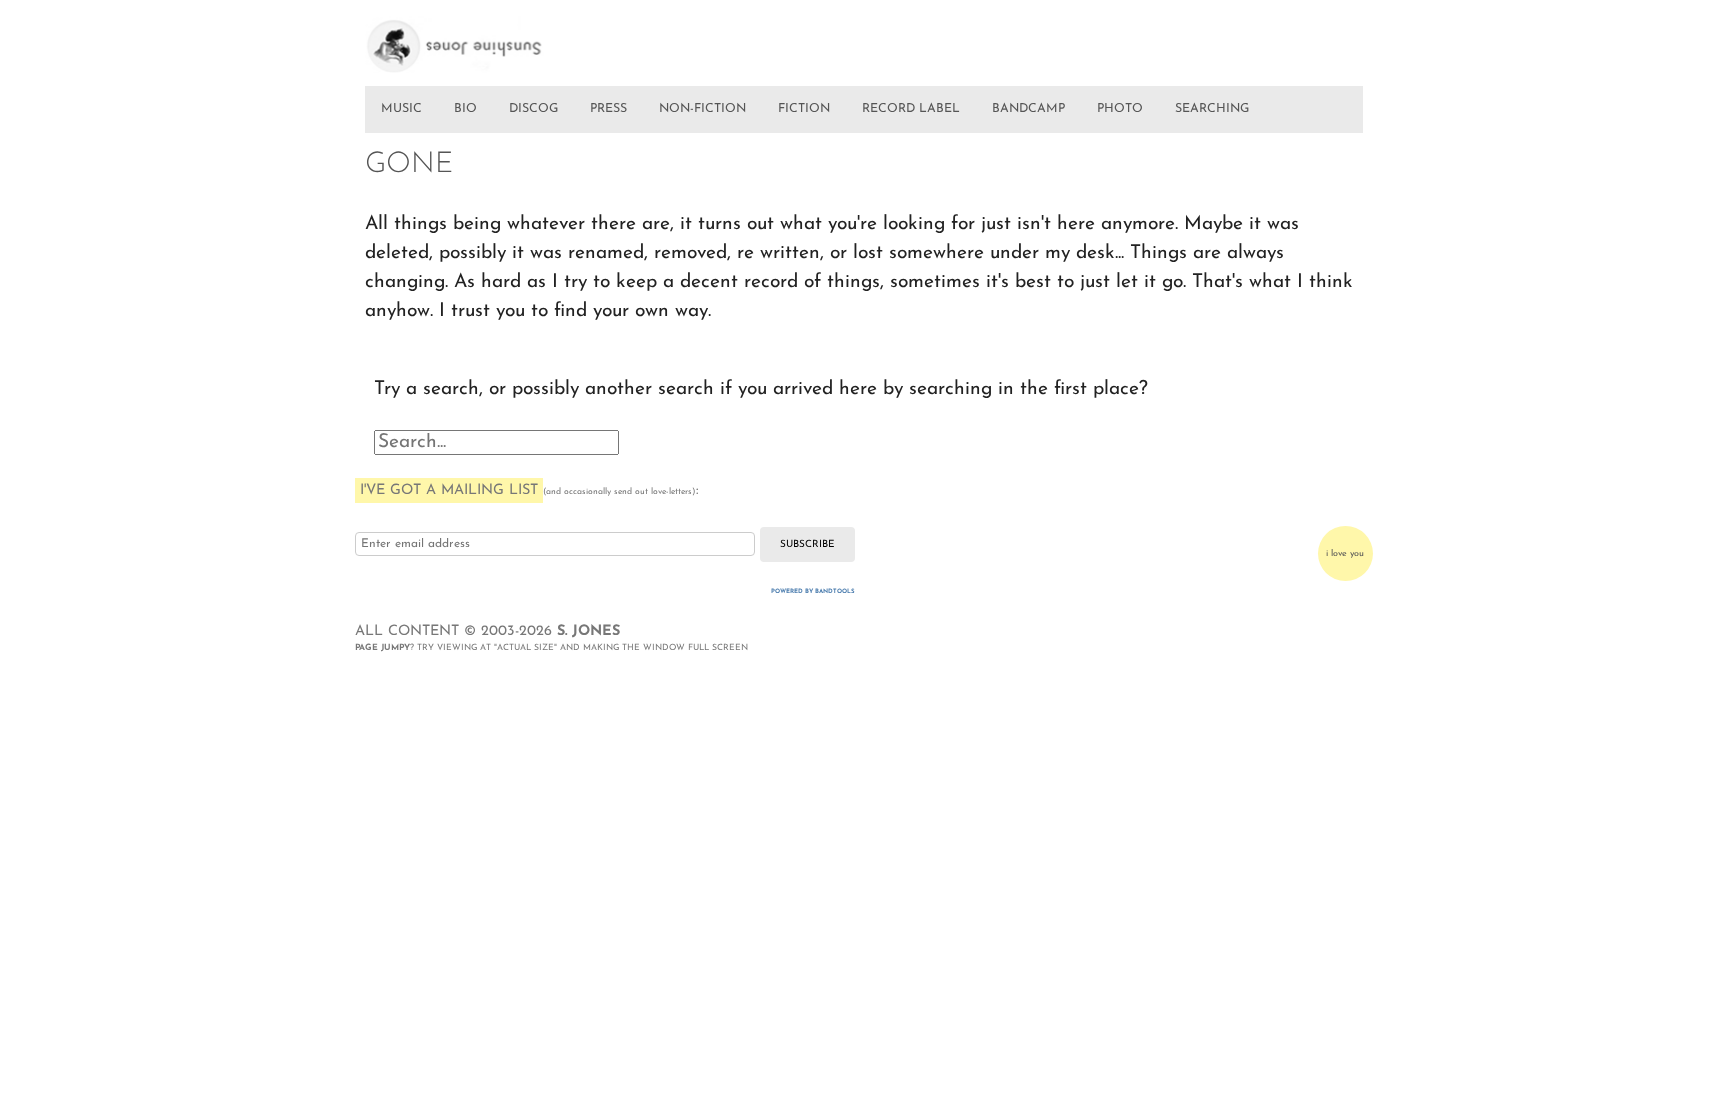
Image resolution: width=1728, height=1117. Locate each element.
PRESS (608, 109)
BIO (465, 109)
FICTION (804, 109)
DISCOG (533, 109)
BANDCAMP (1028, 109)
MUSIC (401, 109)
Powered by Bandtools (813, 591)
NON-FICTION (702, 109)
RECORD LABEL (911, 109)
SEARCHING (1212, 109)
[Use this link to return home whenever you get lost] (482, 38)
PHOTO (1120, 109)
